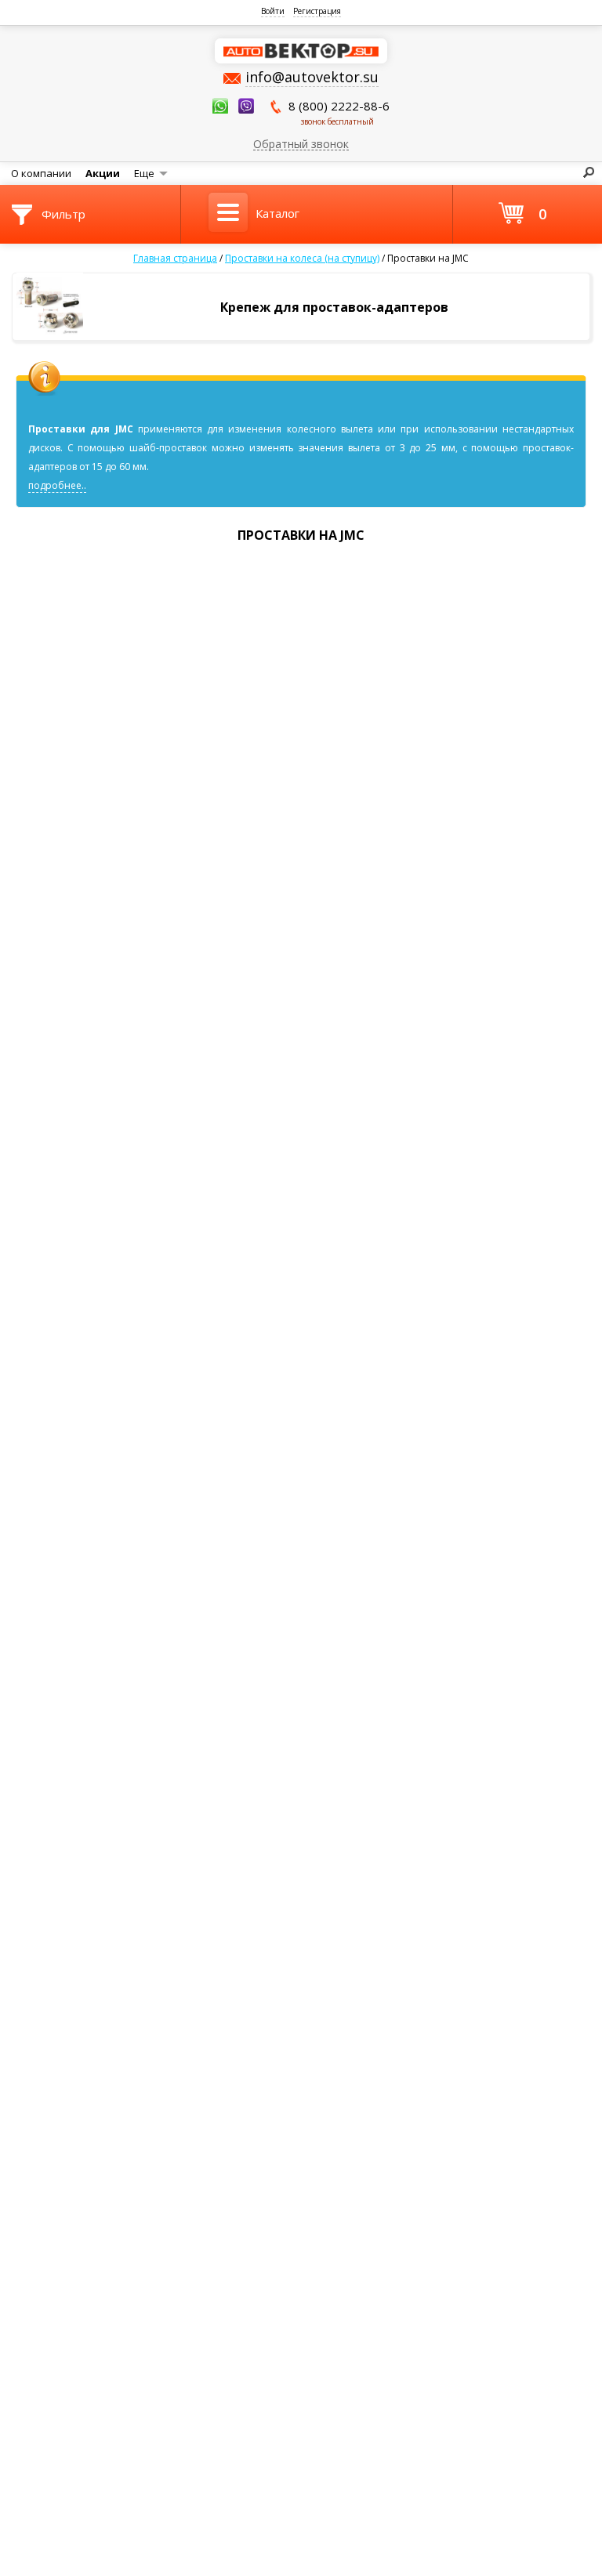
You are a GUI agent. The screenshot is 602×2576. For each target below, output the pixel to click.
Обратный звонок (301, 143)
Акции (103, 173)
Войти (273, 11)
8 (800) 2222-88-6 (339, 112)
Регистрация (317, 11)
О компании (41, 173)
